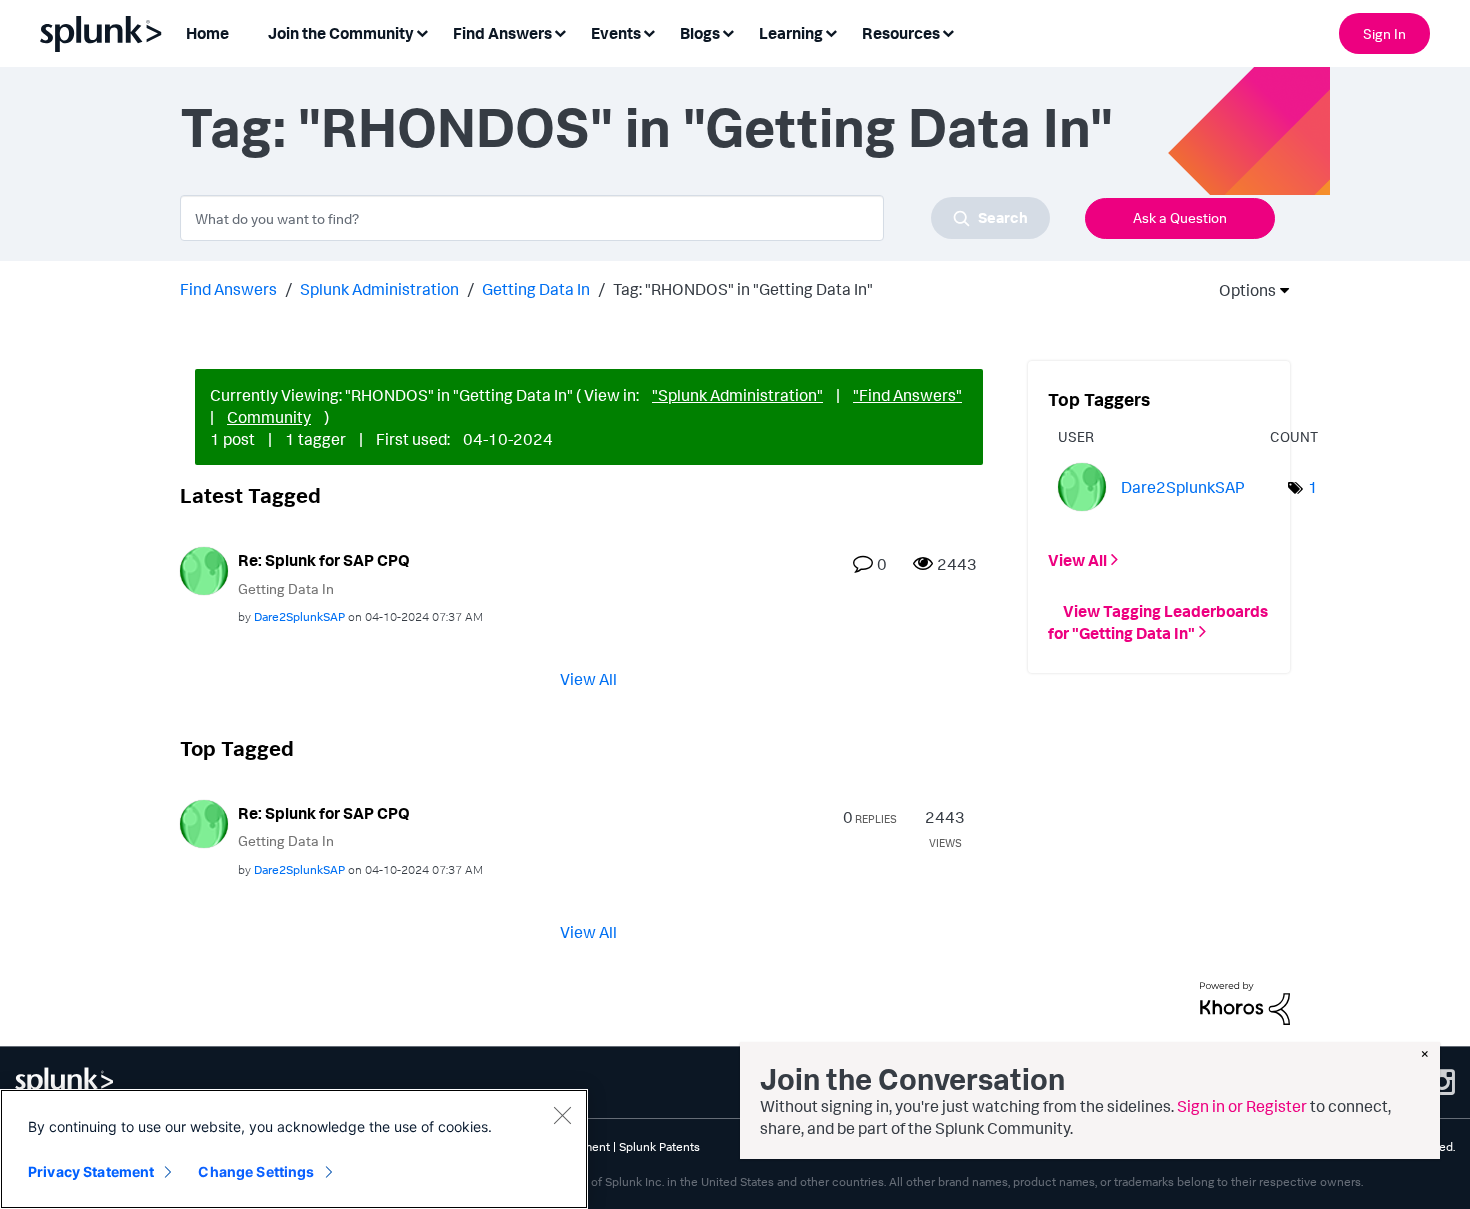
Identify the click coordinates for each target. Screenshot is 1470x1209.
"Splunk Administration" (737, 395)
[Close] (562, 1115)
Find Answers (228, 289)
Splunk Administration (379, 289)
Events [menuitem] (616, 33)
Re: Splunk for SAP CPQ (324, 560)
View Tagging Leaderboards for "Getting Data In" (1158, 621)
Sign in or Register (1242, 1106)
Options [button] (1241, 290)
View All (588, 679)
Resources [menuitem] (901, 33)
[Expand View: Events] (649, 31)
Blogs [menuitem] (700, 33)
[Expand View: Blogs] (728, 31)
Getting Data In (536, 289)
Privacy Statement (91, 1171)
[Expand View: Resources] (948, 31)
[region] (294, 1149)
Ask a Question (1180, 217)
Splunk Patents (659, 1146)
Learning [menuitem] (791, 33)
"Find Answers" (907, 395)
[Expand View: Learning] (831, 31)
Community (269, 417)
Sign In (1384, 33)
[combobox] (615, 218)
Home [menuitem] (207, 33)
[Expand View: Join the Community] (422, 31)
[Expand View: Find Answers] (560, 31)
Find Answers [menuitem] (502, 33)
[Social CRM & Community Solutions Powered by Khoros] (1245, 1002)
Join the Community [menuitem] (341, 33)
